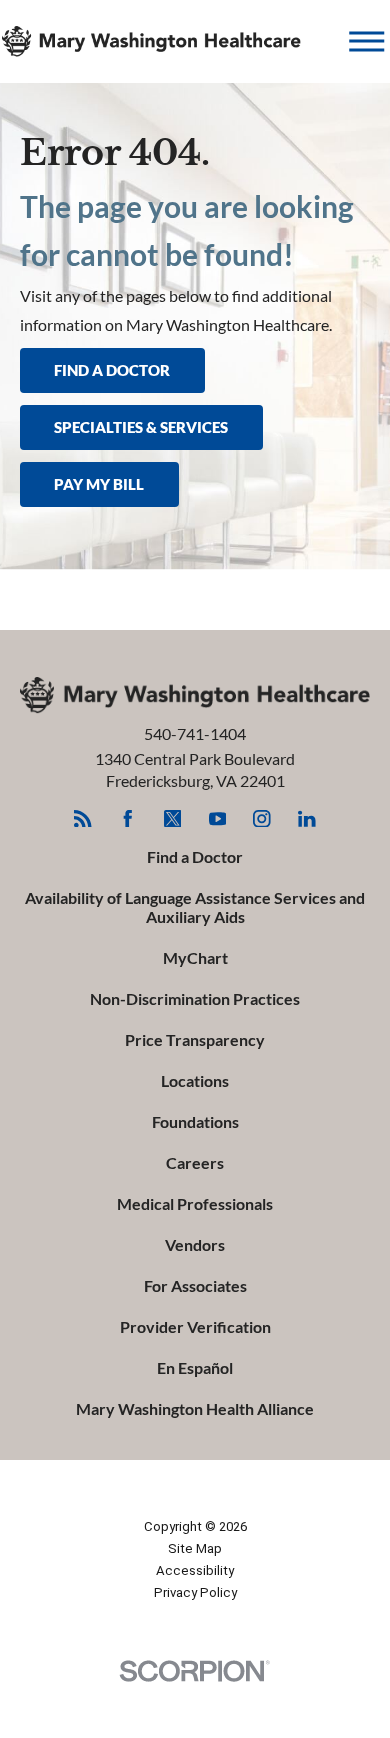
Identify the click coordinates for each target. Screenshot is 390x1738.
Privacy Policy (195, 1592)
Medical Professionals (195, 1204)
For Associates (195, 1286)
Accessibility (195, 1570)
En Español (195, 1368)
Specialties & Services (141, 427)
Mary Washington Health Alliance (195, 1409)
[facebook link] (127, 818)
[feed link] (82, 818)
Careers (195, 1163)
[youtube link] (217, 818)
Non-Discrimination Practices (195, 999)
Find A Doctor (112, 370)
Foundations (195, 1122)
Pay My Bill (99, 484)
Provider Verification (195, 1327)
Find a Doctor (195, 857)
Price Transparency (195, 1040)
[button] (367, 42)
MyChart (195, 958)
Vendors (195, 1245)
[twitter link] (172, 818)
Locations (195, 1081)
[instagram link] (261, 818)
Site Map (195, 1548)
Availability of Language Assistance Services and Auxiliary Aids (195, 907)
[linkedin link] (306, 818)
